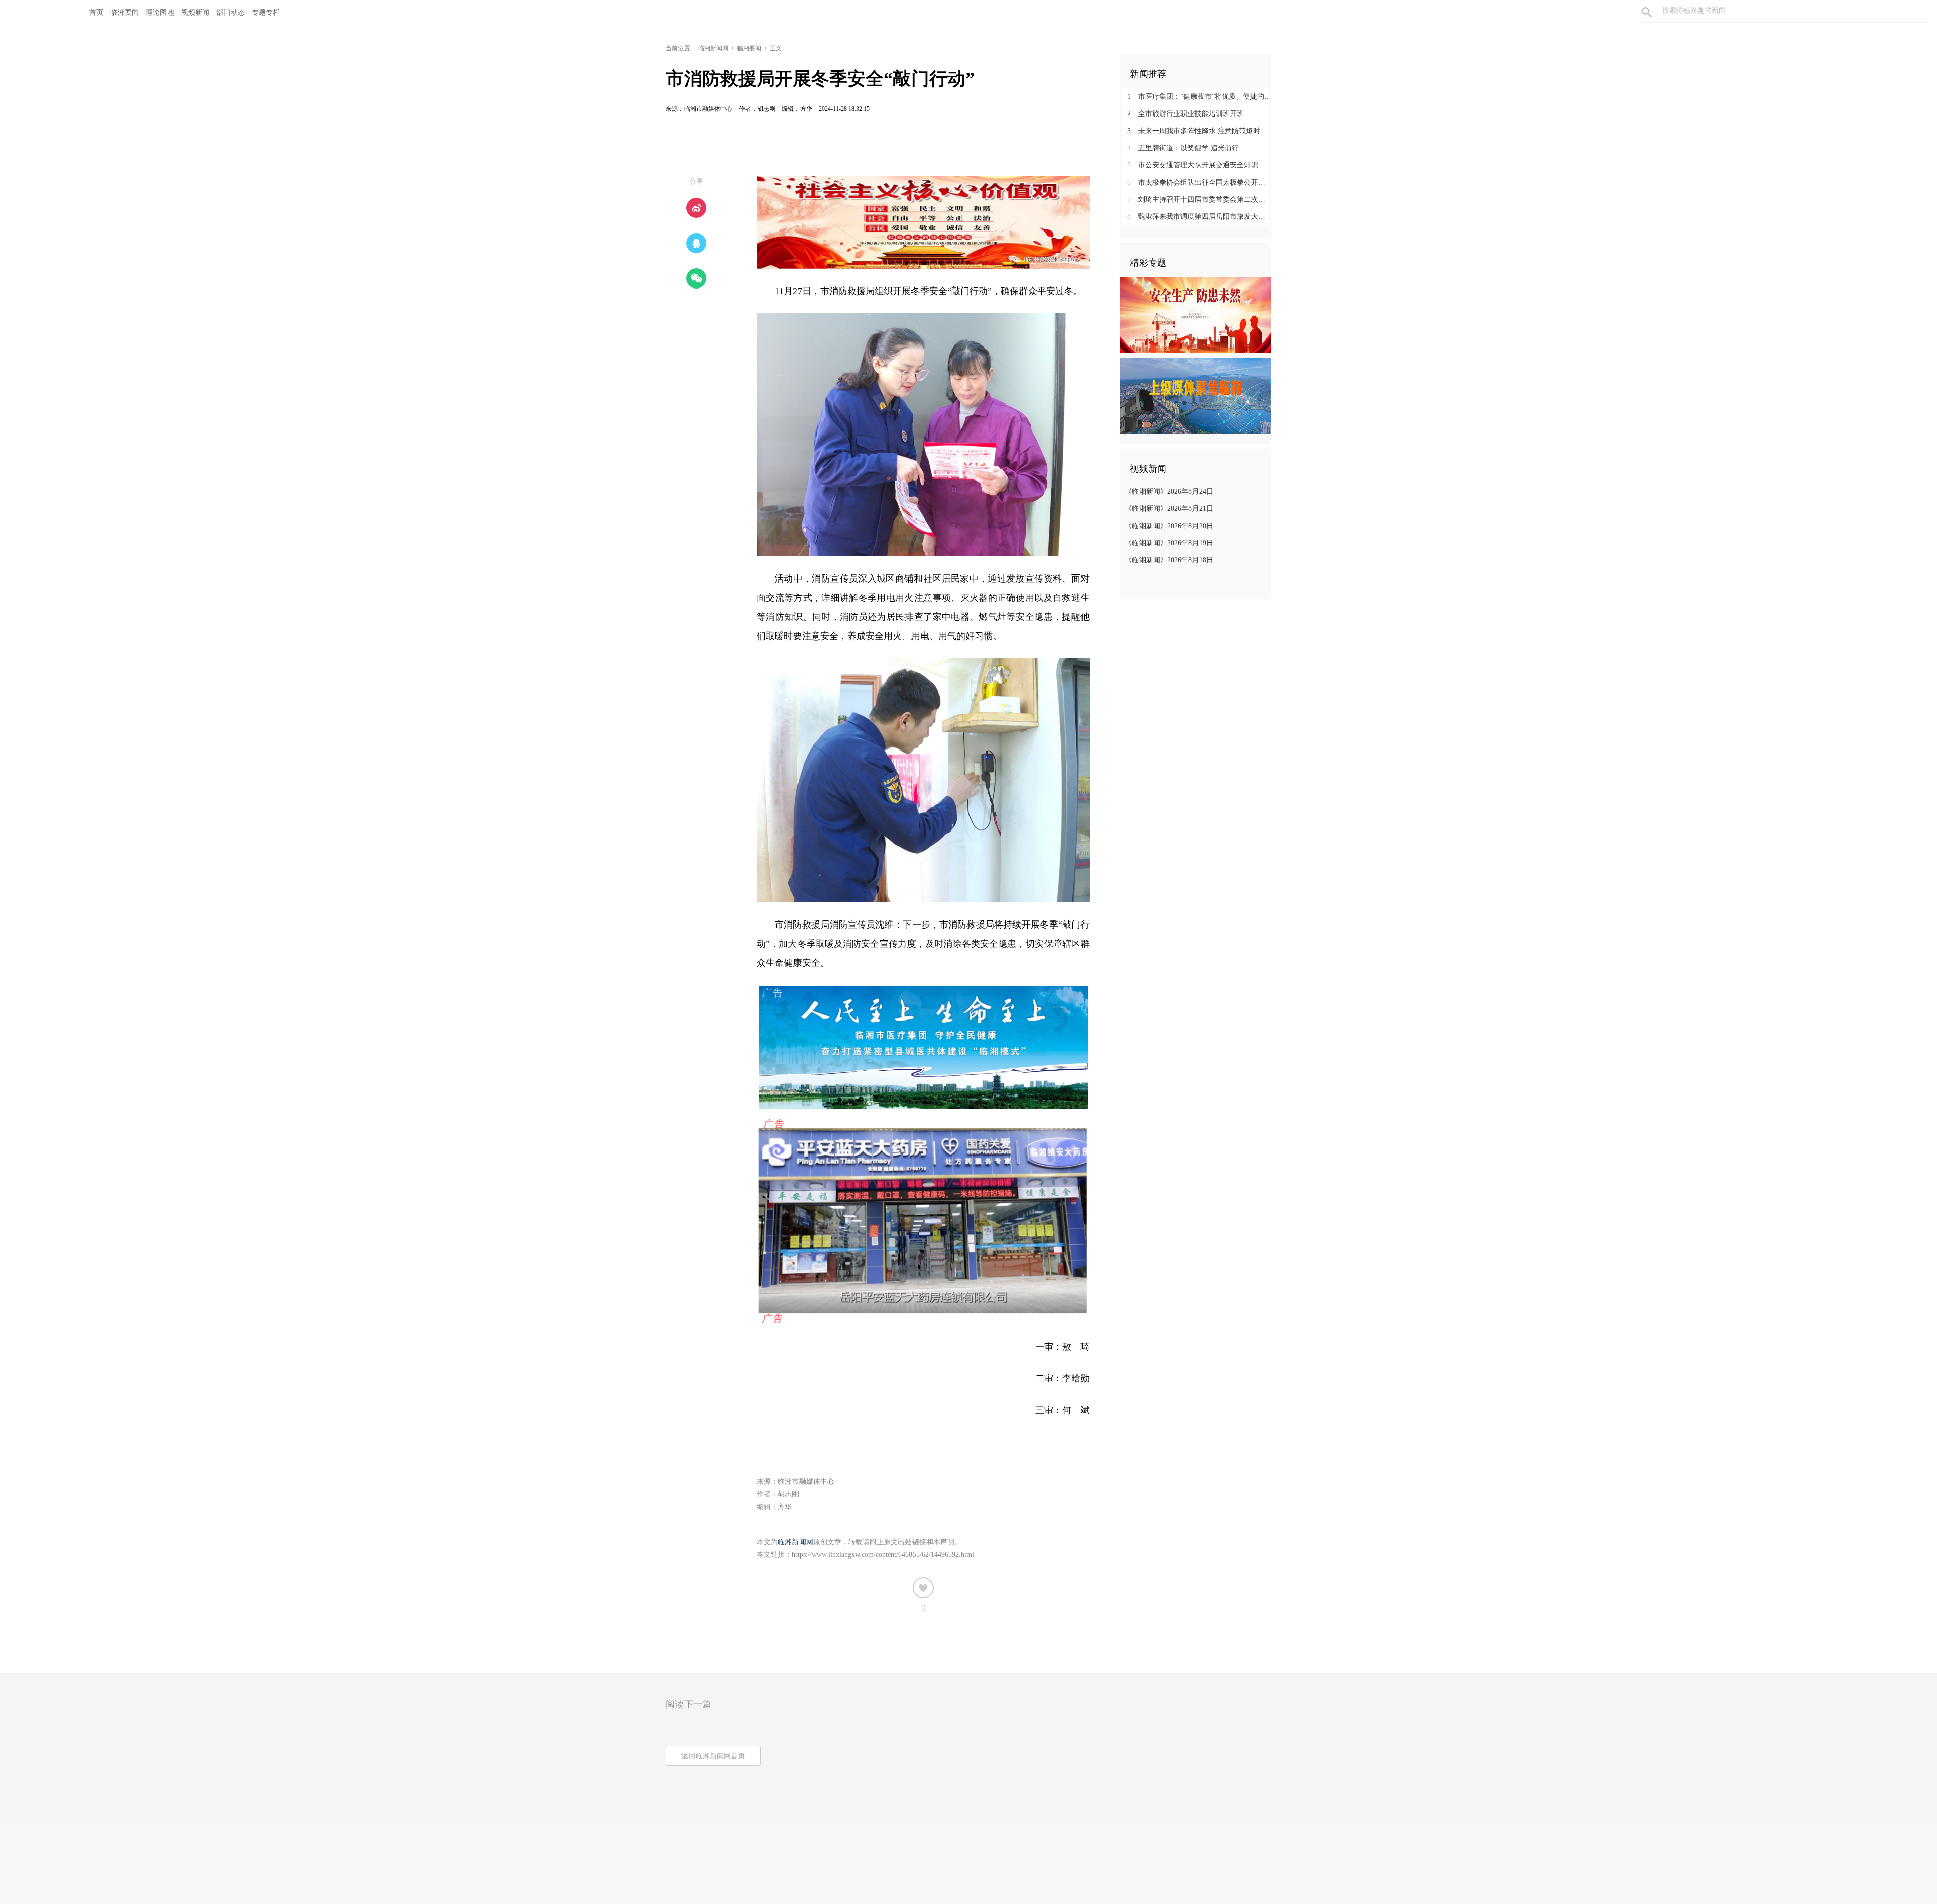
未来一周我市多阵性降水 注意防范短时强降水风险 (1199, 131)
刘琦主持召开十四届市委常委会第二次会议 (1199, 199)
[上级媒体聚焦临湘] (1195, 395)
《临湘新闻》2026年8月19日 (1169, 543)
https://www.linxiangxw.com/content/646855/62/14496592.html (883, 1555)
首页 (96, 12)
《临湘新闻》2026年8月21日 (1169, 509)
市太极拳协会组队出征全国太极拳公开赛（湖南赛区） (1199, 182)
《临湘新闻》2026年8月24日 (1169, 492)
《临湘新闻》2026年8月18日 (1169, 560)
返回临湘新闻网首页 (713, 1756)
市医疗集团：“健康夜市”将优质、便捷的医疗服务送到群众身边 (1199, 97)
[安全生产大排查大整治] (1195, 315)
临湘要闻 (749, 48)
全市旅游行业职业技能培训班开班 (1186, 114)
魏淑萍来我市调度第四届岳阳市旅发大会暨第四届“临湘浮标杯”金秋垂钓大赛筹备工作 (1199, 217)
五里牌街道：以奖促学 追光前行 (1183, 148)
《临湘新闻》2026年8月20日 (1169, 526)
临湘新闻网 (713, 48)
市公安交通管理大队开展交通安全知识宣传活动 (1199, 165)
